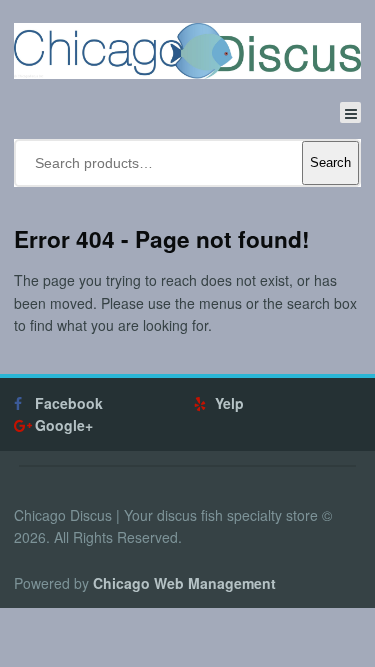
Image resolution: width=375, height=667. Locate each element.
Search (330, 162)
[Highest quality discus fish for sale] (187, 51)
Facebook (69, 403)
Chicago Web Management (184, 583)
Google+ (64, 425)
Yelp (229, 403)
